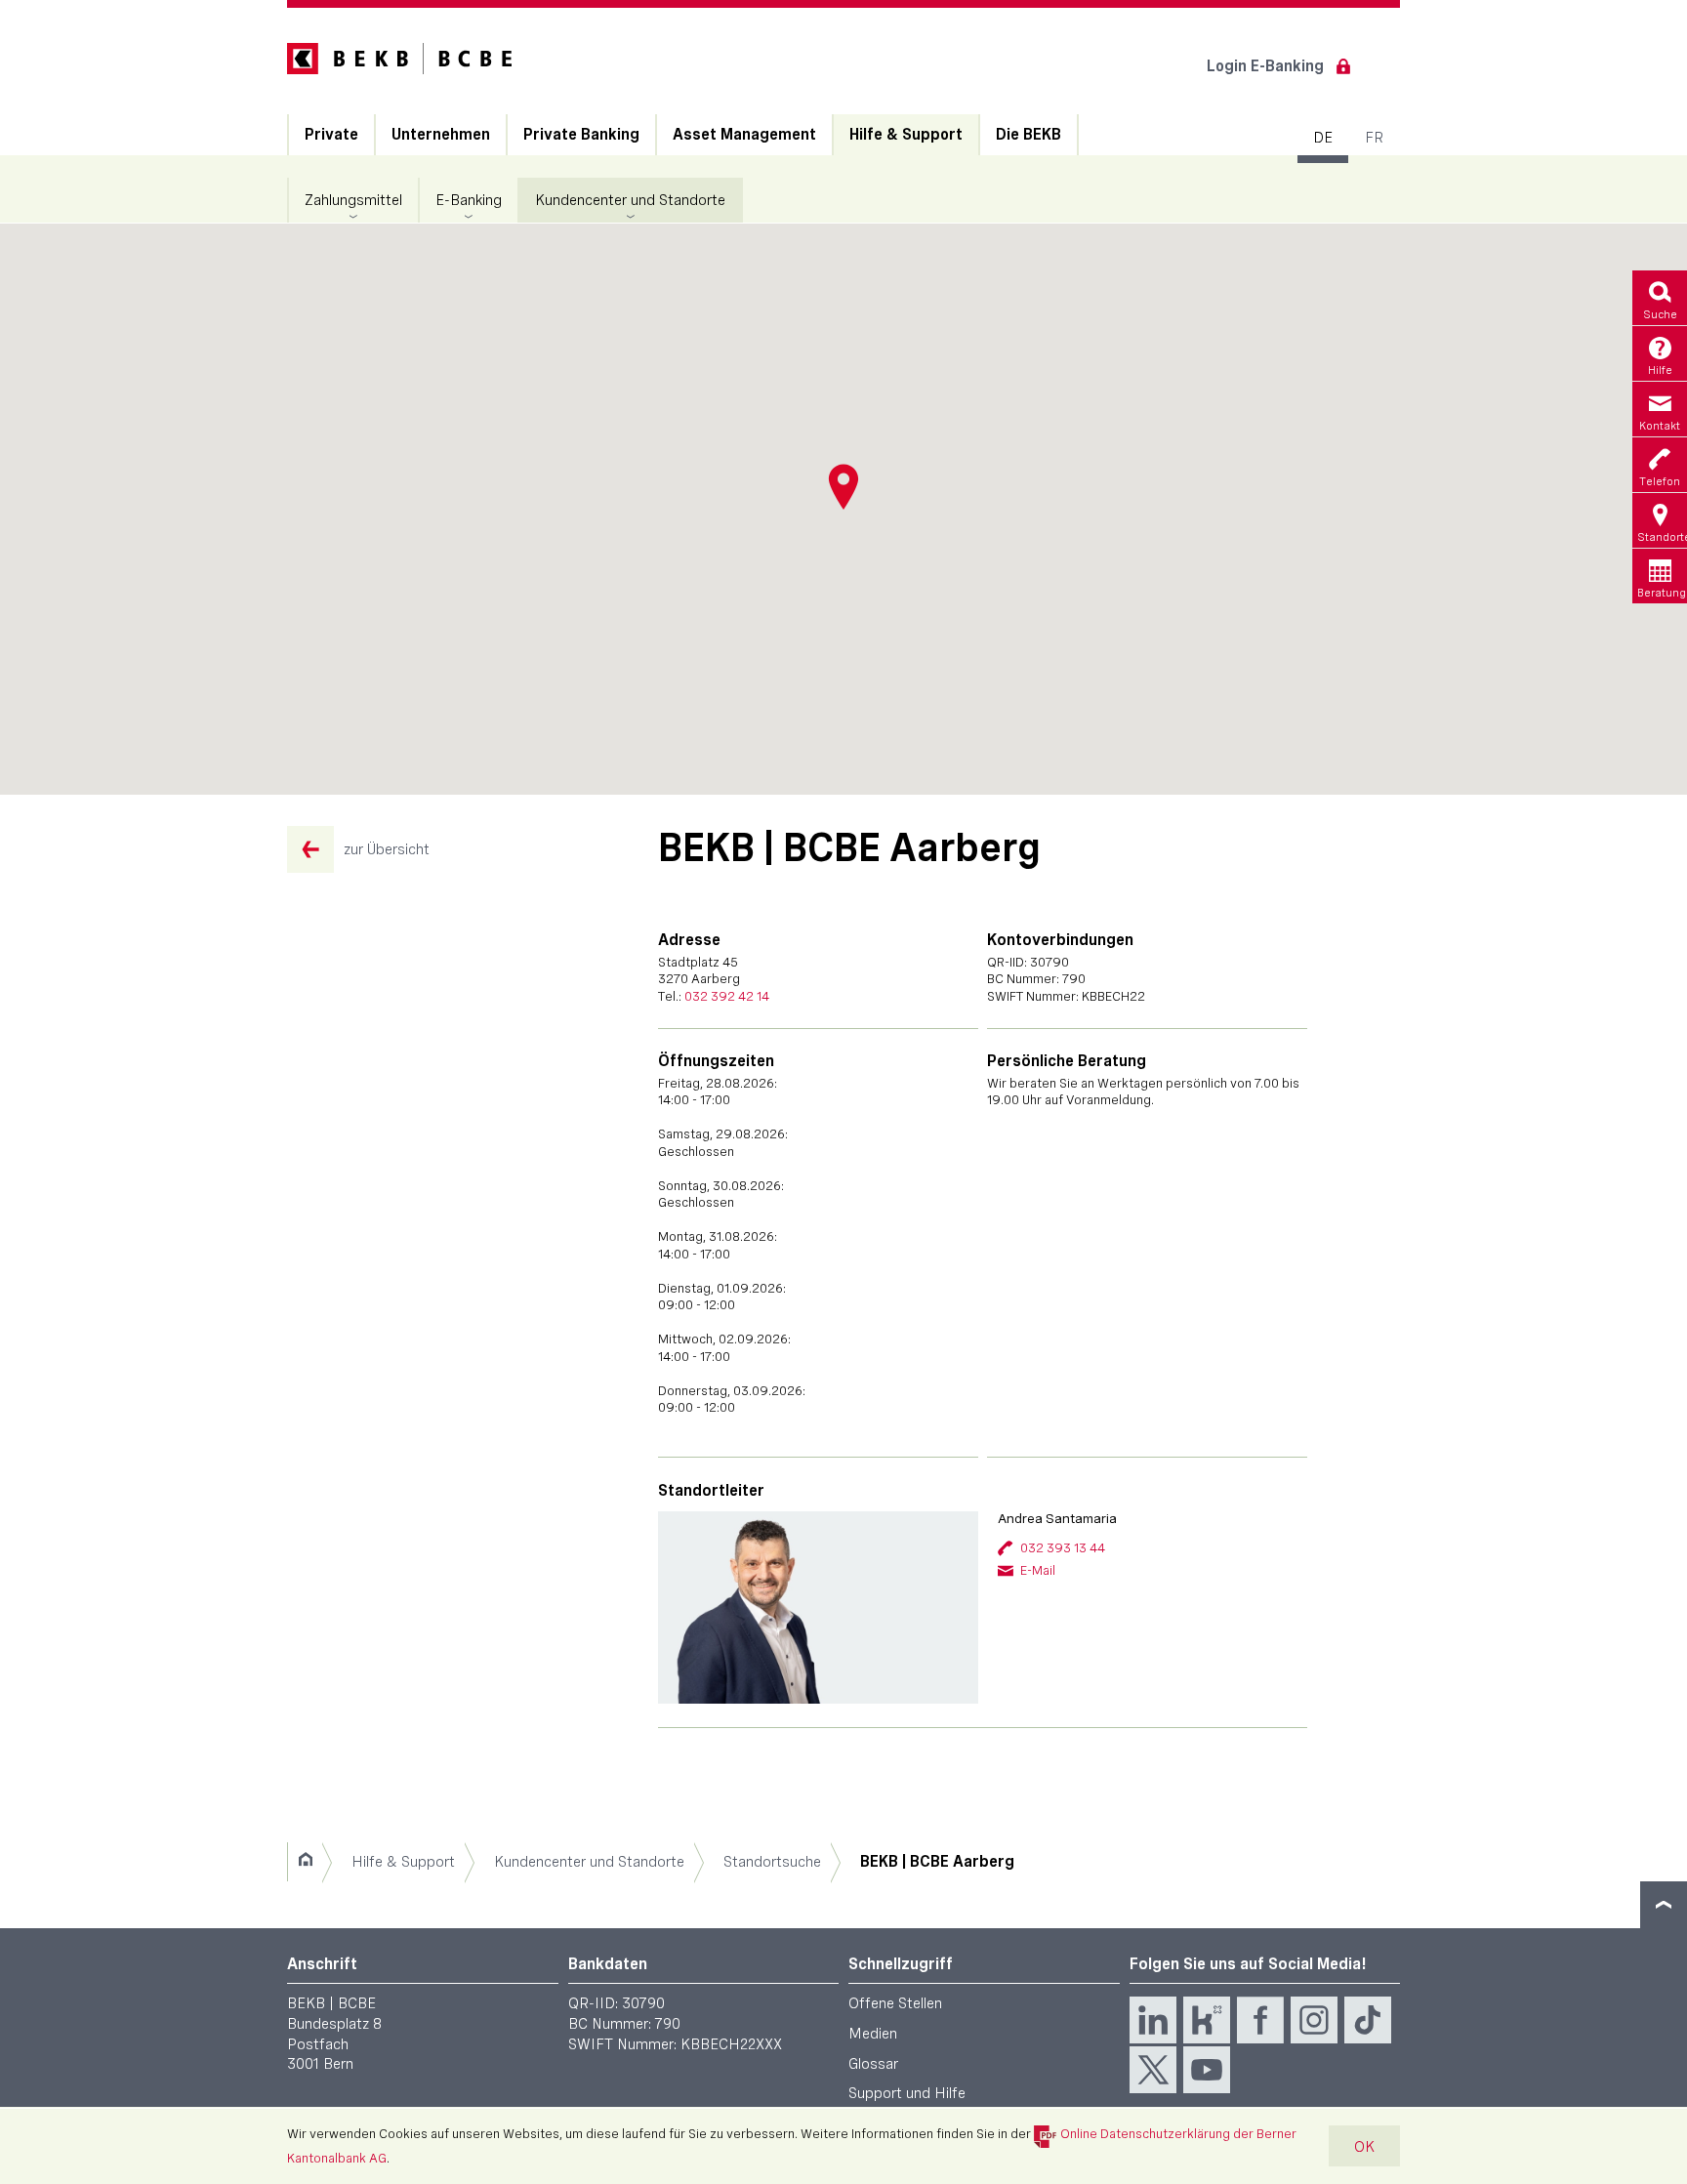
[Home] (305, 1862)
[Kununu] (1207, 2020)
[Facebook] (1260, 2020)
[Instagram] (1314, 2020)
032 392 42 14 (727, 996)
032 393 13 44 (1063, 1547)
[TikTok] (1368, 2020)
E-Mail (1038, 1570)
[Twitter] (1153, 2070)
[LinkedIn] (1153, 2020)
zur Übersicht (387, 849)
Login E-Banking (1265, 66)
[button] (843, 487)
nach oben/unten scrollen (1664, 1905)
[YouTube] (1207, 2070)
